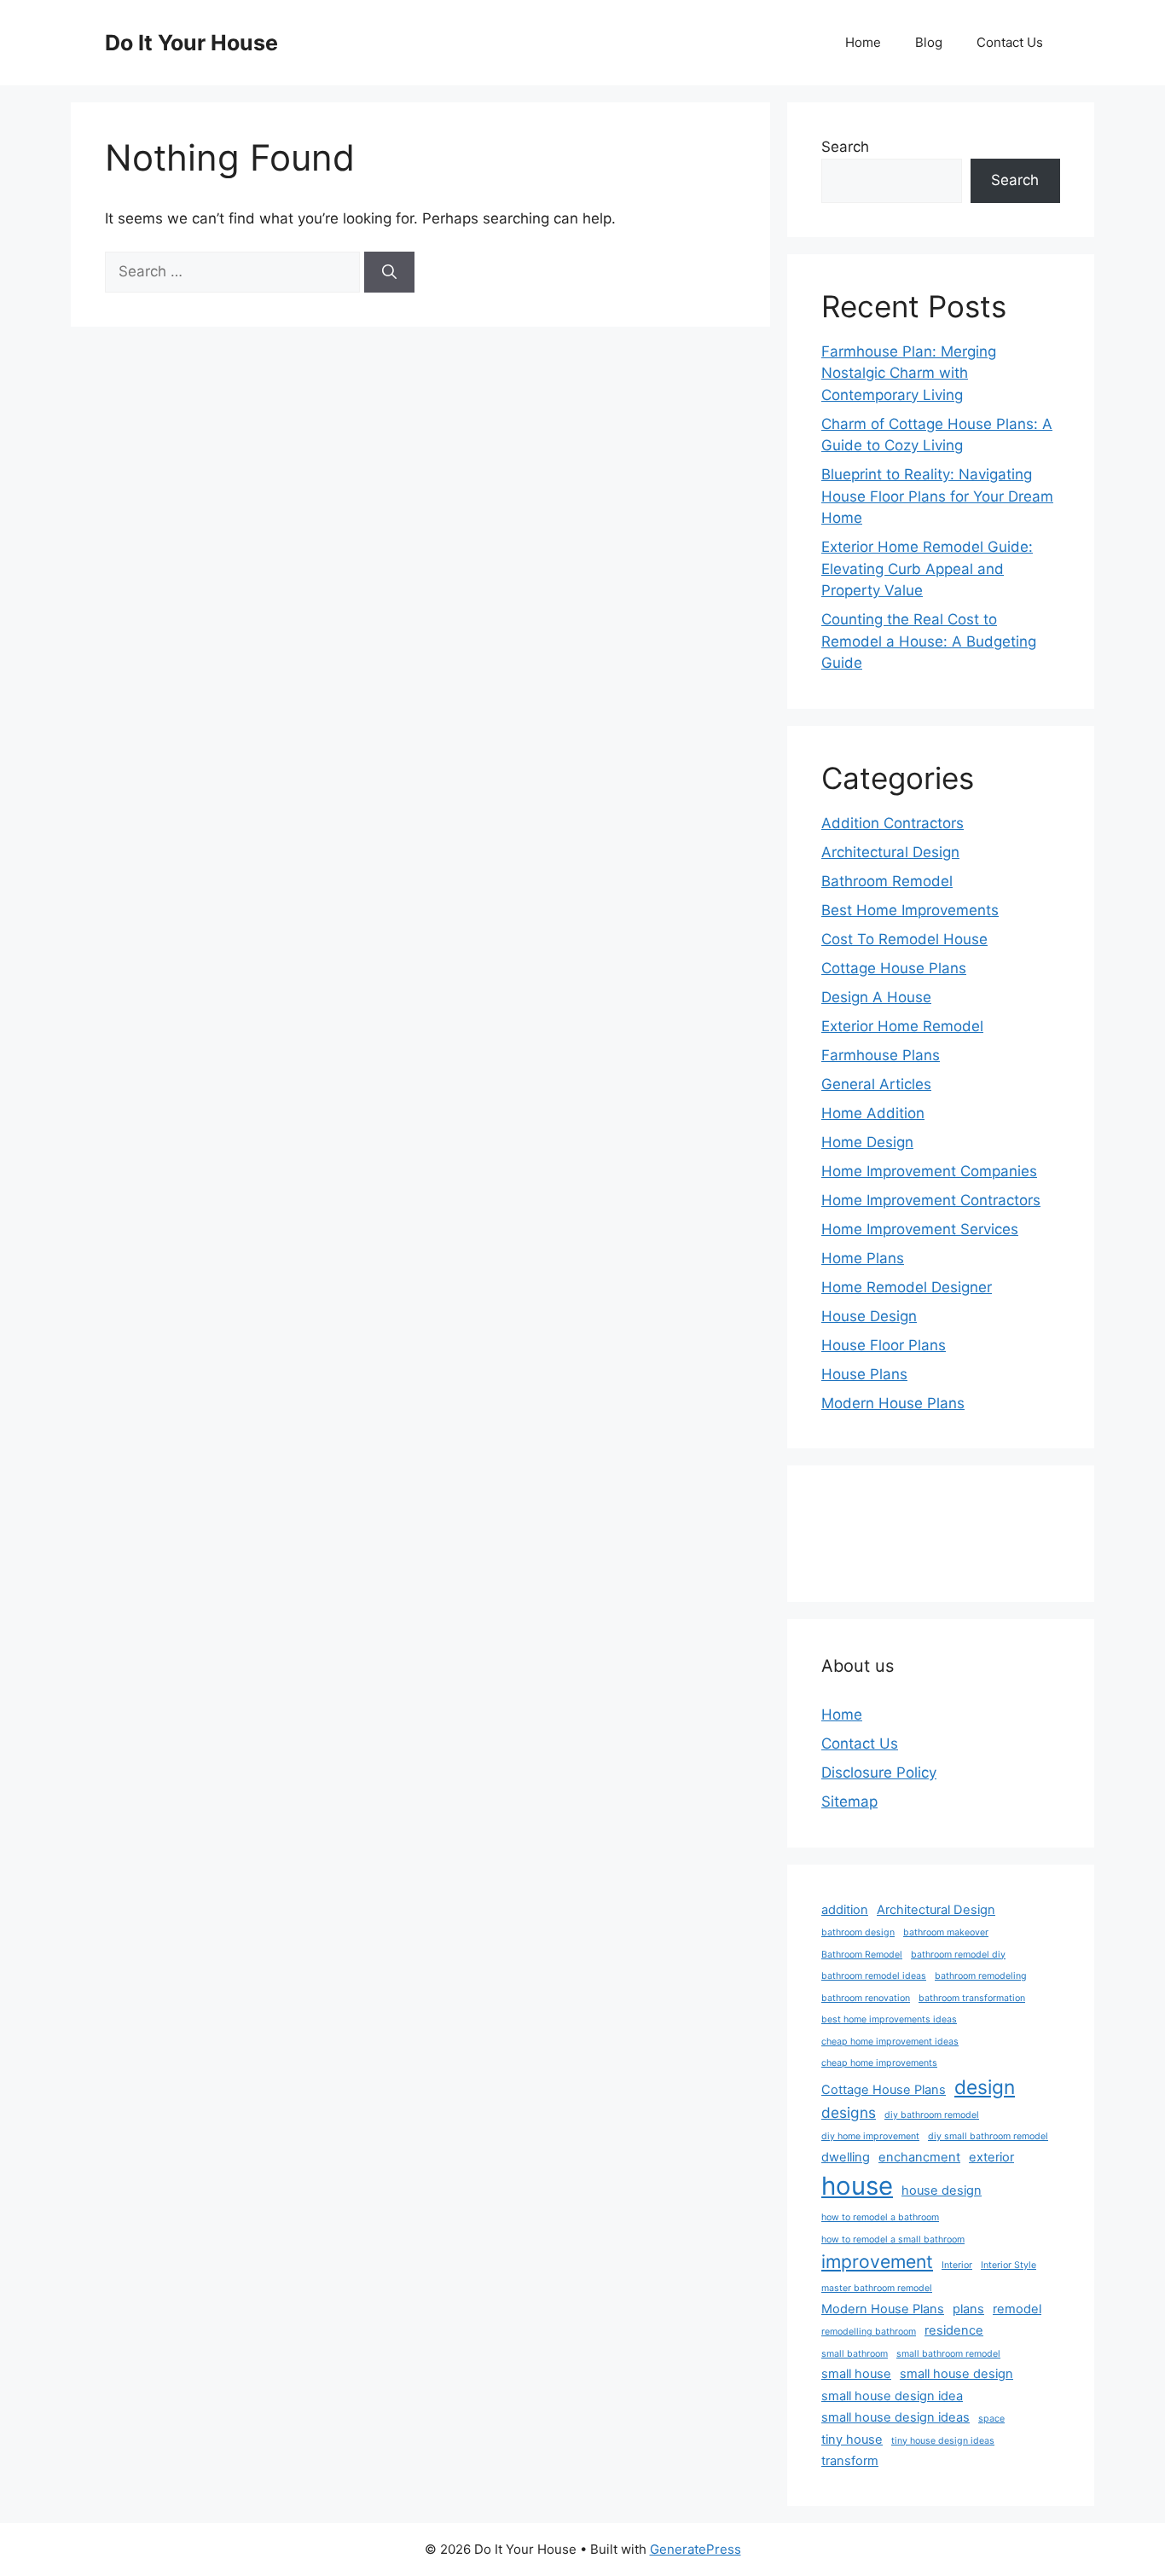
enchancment (919, 2157)
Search (845, 147)
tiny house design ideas (943, 2441)
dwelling (846, 2157)
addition (845, 1910)
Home (863, 42)
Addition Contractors (893, 823)
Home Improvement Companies (929, 1171)
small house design (956, 2374)
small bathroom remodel (948, 2354)
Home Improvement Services (920, 1229)
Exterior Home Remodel (902, 1026)
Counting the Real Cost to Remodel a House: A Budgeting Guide (929, 641)
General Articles (876, 1084)
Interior (957, 2265)
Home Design (867, 1142)
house (857, 2186)
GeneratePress (696, 2549)
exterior (991, 2157)
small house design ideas (895, 2417)
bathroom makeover (946, 1932)
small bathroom (855, 2354)
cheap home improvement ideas (890, 2042)
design (985, 2087)
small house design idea (892, 2396)
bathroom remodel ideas (874, 1976)
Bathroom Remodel (887, 881)
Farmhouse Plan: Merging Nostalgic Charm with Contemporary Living (909, 373)
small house (856, 2374)
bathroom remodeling (981, 1976)
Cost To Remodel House (904, 939)
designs (849, 2112)
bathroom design (858, 1932)
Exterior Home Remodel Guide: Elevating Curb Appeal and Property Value (927, 569)
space (991, 2419)
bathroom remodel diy (958, 1955)
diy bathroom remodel (932, 2115)
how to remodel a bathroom (880, 2217)
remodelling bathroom (869, 2332)
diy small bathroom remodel (988, 2136)
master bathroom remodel (877, 2288)
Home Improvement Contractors (931, 1200)
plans (968, 2309)
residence (954, 2330)
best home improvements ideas (889, 2019)
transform (850, 2461)
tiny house (852, 2440)
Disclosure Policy (879, 1772)
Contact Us (1010, 42)
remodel (1017, 2309)
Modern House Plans (893, 1403)
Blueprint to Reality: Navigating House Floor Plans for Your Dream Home (937, 496)
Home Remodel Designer (907, 1287)
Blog (929, 42)
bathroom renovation (866, 1998)
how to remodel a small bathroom (893, 2239)
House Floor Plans (884, 1345)
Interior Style (1009, 2265)
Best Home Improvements (910, 910)
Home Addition (873, 1113)
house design (942, 2190)
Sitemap (849, 1801)
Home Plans (863, 1258)
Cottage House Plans (894, 968)
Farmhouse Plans (881, 1055)
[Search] (389, 272)
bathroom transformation (972, 1998)
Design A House (876, 997)
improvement (877, 2261)
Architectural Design (890, 852)
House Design (869, 1316)
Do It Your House (191, 43)
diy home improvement (870, 2136)
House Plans (864, 1374)
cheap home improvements (879, 2063)
